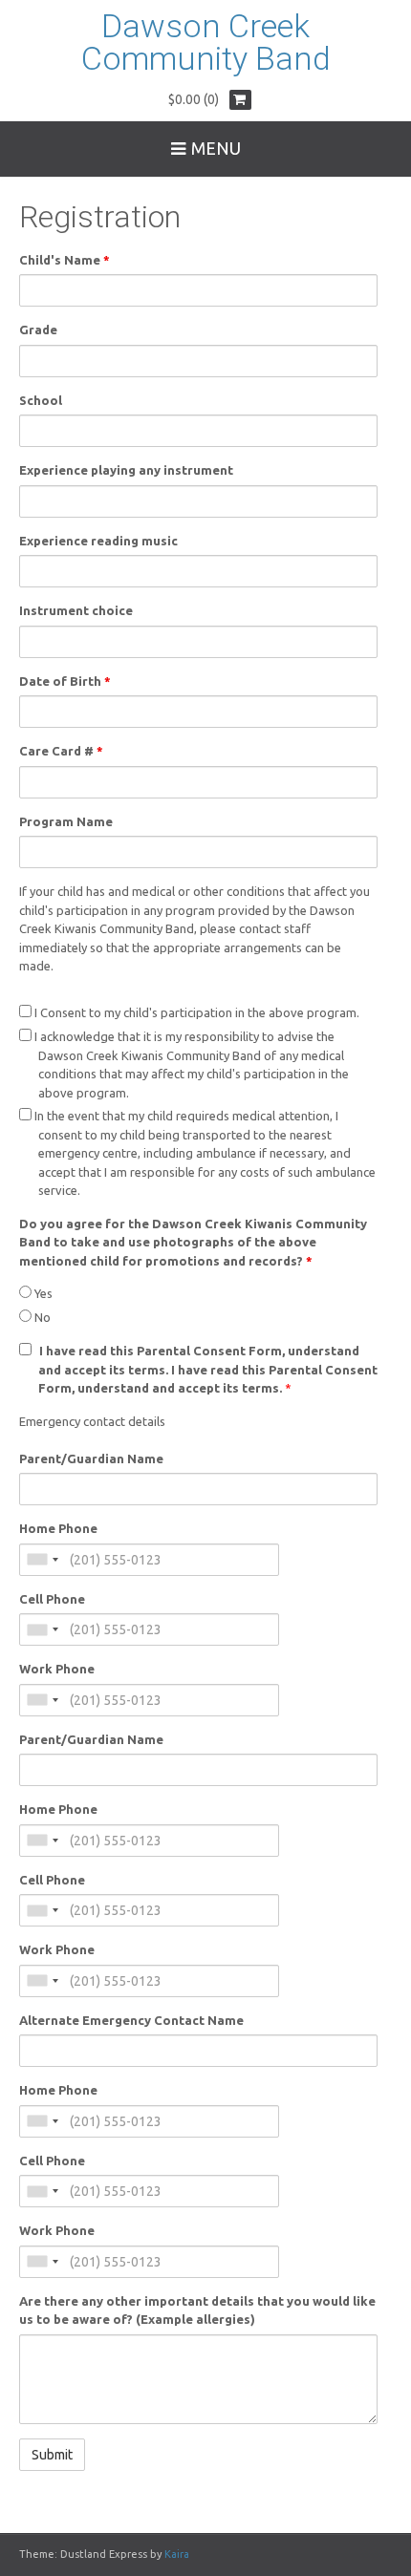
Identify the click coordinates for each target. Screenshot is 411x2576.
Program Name (66, 821)
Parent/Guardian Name (91, 1458)
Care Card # (61, 751)
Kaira (177, 2554)
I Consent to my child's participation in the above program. (195, 1012)
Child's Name (65, 260)
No (41, 1317)
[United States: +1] (42, 1560)
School (41, 400)
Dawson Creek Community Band (206, 42)
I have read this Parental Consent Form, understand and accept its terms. (208, 1369)
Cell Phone (52, 1599)
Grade (38, 330)
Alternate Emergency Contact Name (131, 2020)
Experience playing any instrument (126, 470)
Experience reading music (98, 541)
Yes (42, 1293)
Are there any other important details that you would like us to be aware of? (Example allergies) (197, 2310)
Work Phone (57, 1669)
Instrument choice (76, 610)
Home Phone (58, 1528)
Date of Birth (65, 681)
